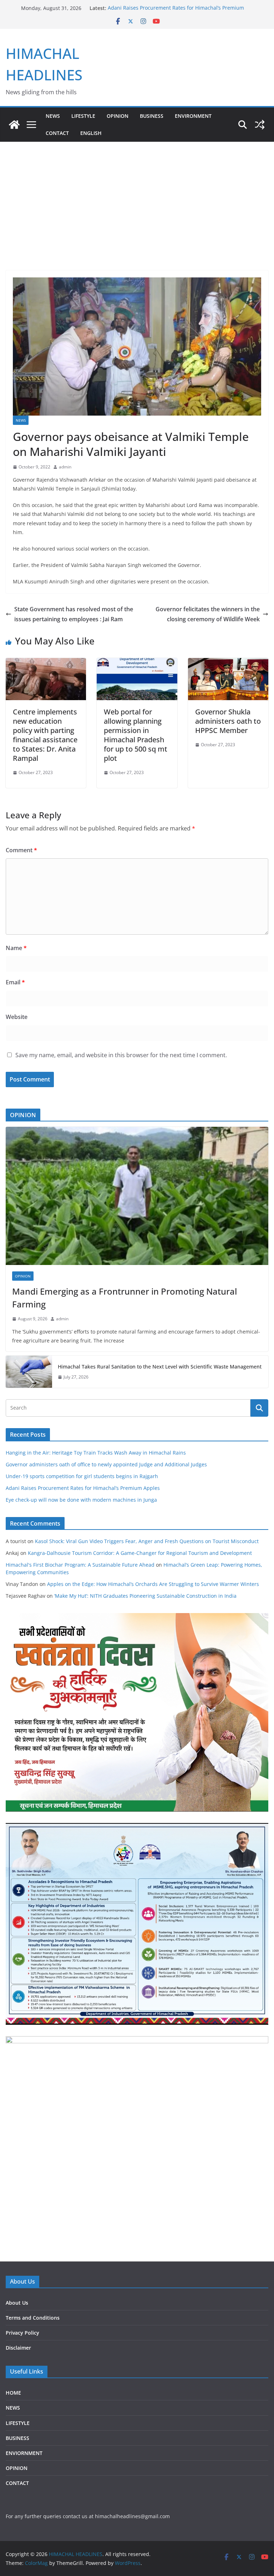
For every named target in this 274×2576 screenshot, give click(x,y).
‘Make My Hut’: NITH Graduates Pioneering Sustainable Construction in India (145, 1596)
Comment (21, 850)
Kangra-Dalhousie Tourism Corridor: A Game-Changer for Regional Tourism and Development (140, 1553)
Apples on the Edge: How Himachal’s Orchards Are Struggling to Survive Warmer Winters (153, 1584)
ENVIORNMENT (24, 2453)
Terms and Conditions (33, 2318)
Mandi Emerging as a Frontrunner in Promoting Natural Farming (125, 1298)
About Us (17, 2303)
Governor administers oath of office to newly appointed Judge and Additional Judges (106, 1464)
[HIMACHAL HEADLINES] (14, 125)
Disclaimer (18, 2348)
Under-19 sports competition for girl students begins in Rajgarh (82, 1476)
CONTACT (17, 2483)
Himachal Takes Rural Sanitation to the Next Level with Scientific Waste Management (160, 1367)
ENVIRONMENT (193, 116)
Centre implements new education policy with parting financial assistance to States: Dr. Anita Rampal (45, 735)
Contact (57, 133)
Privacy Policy (22, 2333)
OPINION (118, 116)
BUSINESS (152, 116)
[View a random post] (260, 125)
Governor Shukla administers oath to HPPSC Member (228, 721)
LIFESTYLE (83, 116)
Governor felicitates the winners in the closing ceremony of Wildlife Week (208, 614)
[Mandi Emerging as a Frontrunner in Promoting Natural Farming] (137, 1196)
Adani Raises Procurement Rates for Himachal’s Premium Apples (83, 1488)
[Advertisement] (137, 217)
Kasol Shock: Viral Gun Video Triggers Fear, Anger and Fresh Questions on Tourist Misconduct (147, 1541)
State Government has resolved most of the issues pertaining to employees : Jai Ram (74, 614)
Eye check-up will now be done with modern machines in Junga (81, 1500)
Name (16, 948)
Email (15, 982)
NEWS (53, 116)
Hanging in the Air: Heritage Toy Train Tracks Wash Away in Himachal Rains (96, 1453)
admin (65, 467)
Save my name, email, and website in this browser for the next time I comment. (121, 1055)
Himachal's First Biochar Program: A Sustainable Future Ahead (80, 1565)
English (91, 133)
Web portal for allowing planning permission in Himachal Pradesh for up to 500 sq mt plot (136, 735)
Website (17, 1017)
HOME (13, 2393)
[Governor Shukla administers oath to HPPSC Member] (228, 663)
